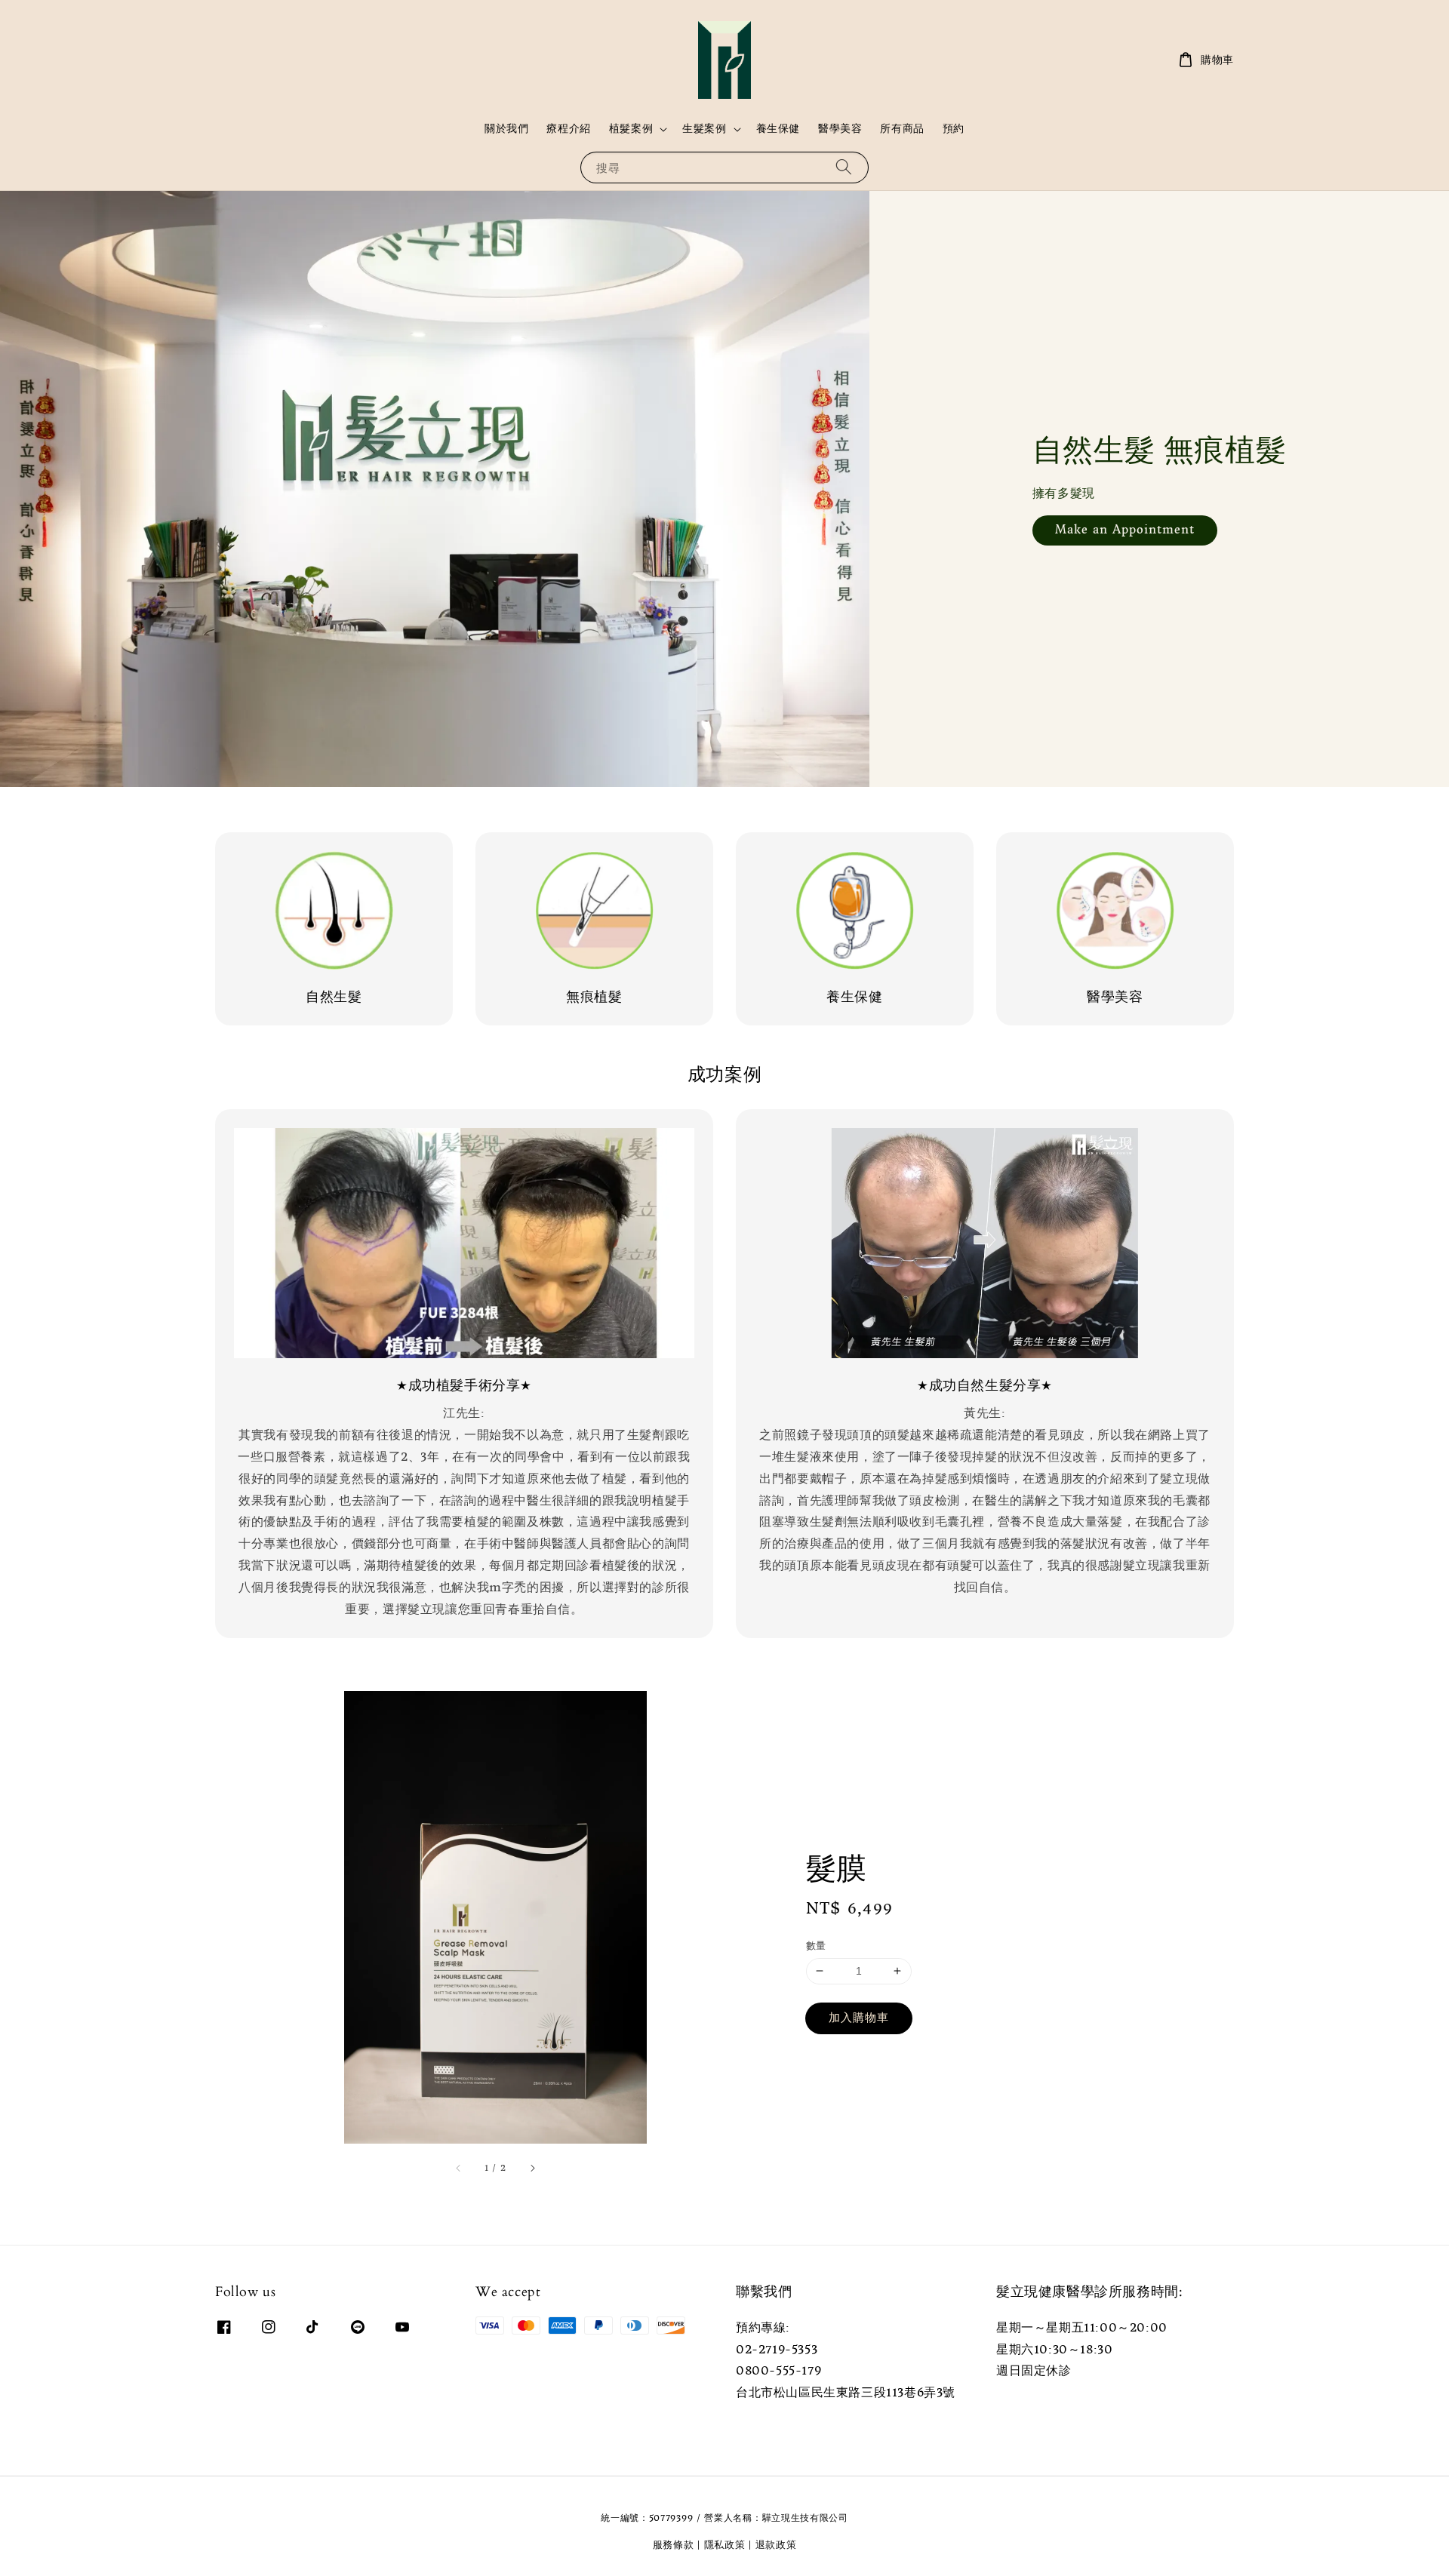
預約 (954, 128)
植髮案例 (631, 128)
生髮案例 (704, 128)
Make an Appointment (1125, 529)
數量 (816, 1946)
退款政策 (776, 2545)
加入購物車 (859, 2017)
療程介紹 (568, 128)
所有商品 (902, 128)
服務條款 (674, 2545)
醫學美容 (840, 128)
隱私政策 (725, 2545)
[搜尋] (844, 167)
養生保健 (778, 128)
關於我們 (506, 128)
